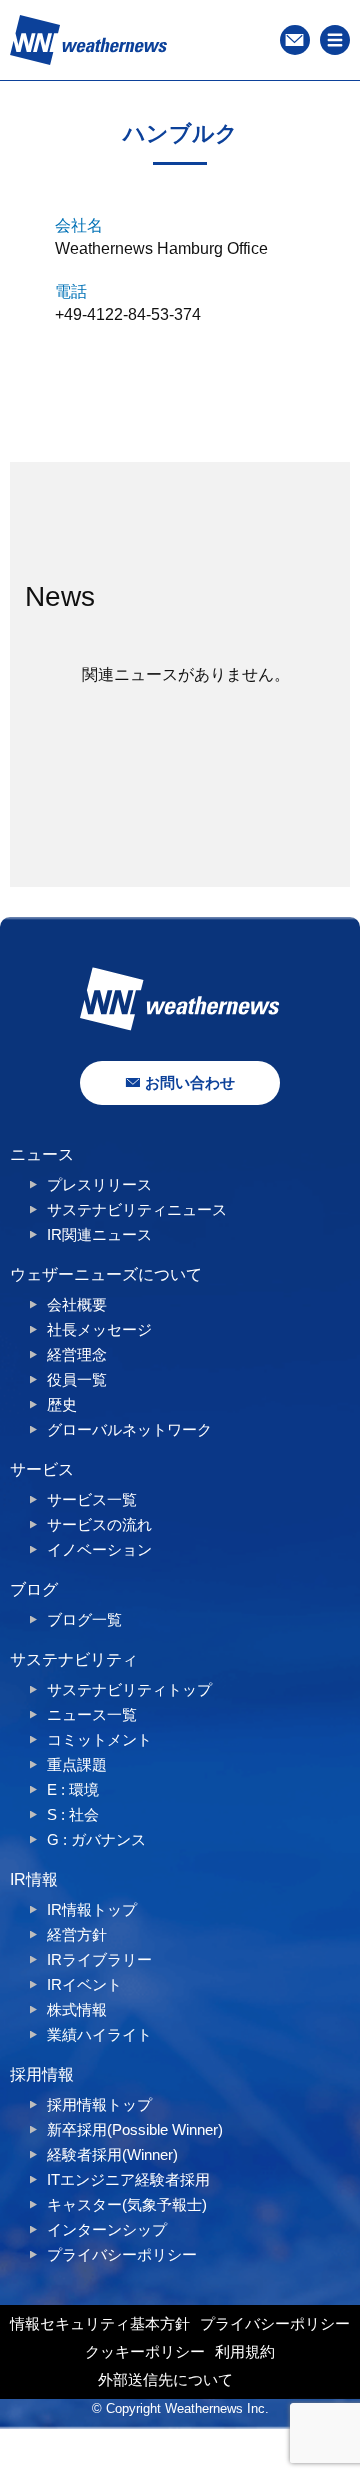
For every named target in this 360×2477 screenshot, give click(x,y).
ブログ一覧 (84, 1619)
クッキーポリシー (145, 2351)
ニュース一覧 (92, 1714)
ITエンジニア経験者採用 (128, 2179)
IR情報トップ (92, 1909)
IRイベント (84, 1984)
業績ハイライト (99, 2034)
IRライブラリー (99, 1959)
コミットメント (99, 1739)
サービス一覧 (92, 1499)
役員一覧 (77, 1379)
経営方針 (77, 1934)
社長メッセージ (99, 1329)
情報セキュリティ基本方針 (100, 2323)
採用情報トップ (99, 2104)
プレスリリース (99, 1184)
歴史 (62, 1404)
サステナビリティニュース (137, 1209)
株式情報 (77, 2009)
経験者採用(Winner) (112, 2154)
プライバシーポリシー (122, 2254)
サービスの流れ (99, 1524)
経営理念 (77, 1354)
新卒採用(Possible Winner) (135, 2129)
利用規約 (245, 2351)
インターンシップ (107, 2229)
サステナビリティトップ (129, 1689)
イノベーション (99, 1549)
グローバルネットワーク (129, 1429)
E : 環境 (73, 1789)
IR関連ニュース (99, 1234)
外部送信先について (165, 2379)
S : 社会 (73, 1814)
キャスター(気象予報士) (127, 2204)
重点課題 (77, 1764)
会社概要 (77, 1304)
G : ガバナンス (96, 1839)
